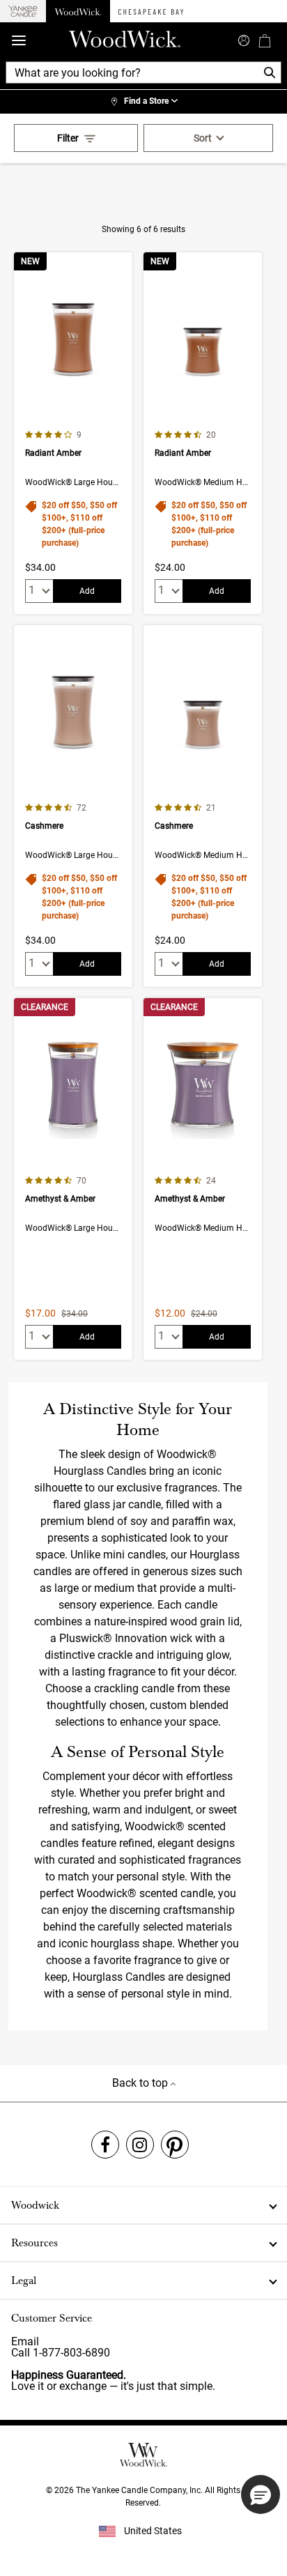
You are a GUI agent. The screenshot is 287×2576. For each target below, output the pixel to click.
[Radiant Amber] (73, 433)
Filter (68, 138)
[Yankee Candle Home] (23, 11)
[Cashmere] (73, 806)
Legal (24, 2280)
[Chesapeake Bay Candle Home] (151, 11)
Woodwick (35, 2205)
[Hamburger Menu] (19, 41)
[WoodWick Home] (78, 11)
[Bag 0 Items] (265, 40)
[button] (261, 2494)
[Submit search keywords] (244, 39)
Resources (34, 2243)
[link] (143, 102)
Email (25, 2341)
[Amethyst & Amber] (73, 1179)
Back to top (141, 2083)
